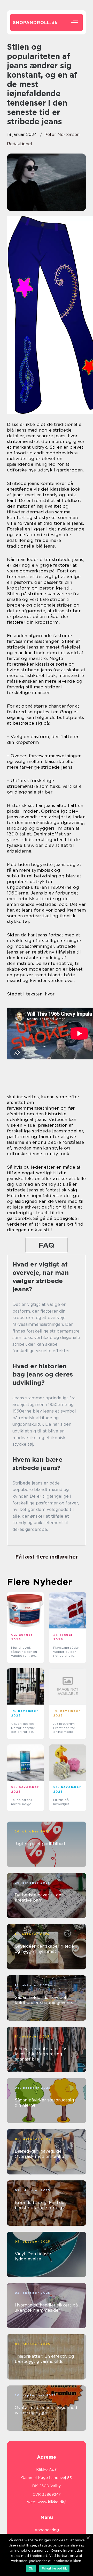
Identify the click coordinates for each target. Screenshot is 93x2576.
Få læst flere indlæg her (47, 1557)
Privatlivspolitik (54, 2568)
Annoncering (47, 2530)
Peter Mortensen (62, 134)
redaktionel (20, 144)
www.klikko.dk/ (52, 2502)
